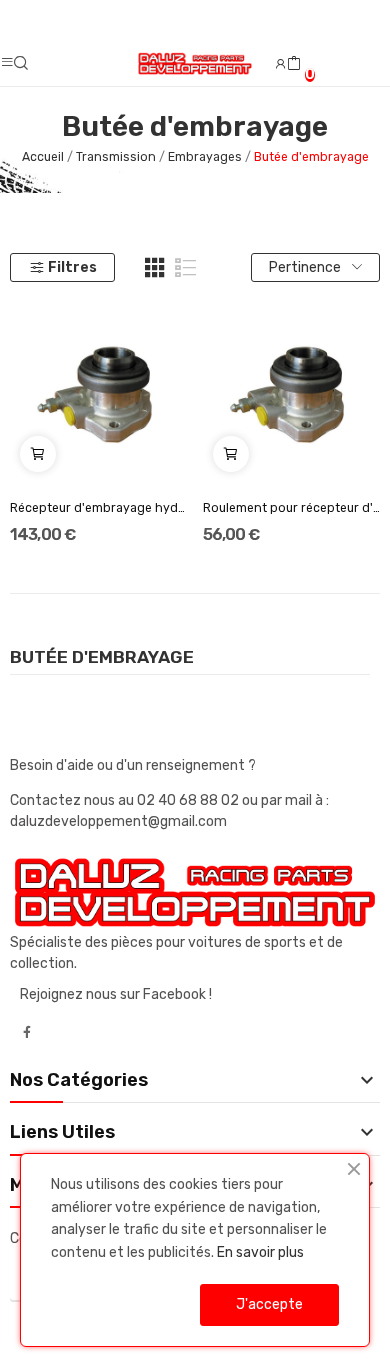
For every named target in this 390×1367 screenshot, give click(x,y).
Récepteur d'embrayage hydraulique (99, 508)
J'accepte (269, 1304)
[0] (294, 64)
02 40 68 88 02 (189, 800)
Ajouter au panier (38, 454)
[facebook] (27, 1033)
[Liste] (186, 268)
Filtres (72, 267)
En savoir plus (260, 1252)
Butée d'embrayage (102, 658)
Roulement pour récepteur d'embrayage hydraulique (292, 508)
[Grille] (155, 268)
